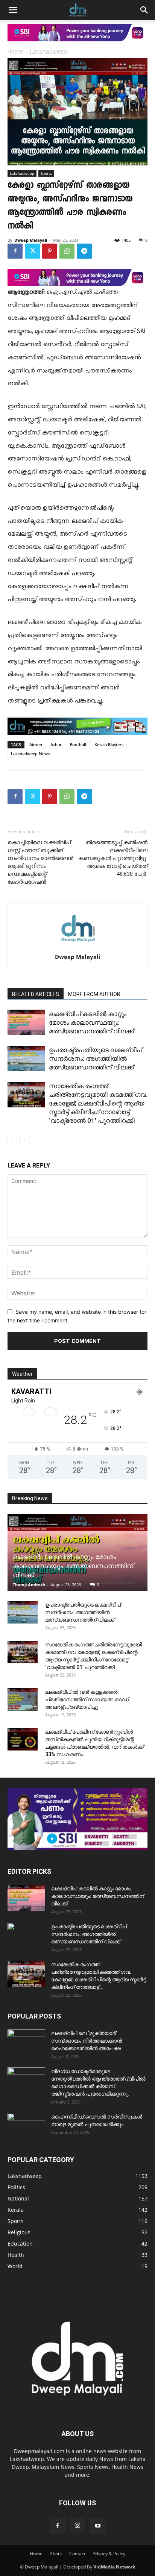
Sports (46, 173)
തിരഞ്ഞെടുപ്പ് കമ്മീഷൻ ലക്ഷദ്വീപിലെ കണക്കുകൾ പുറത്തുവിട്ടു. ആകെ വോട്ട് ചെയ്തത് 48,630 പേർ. (113, 858)
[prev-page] (12, 1140)
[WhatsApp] (67, 251)
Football (78, 744)
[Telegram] (84, 251)
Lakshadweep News (30, 753)
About (56, 2554)
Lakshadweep (49, 52)
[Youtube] (98, 2526)
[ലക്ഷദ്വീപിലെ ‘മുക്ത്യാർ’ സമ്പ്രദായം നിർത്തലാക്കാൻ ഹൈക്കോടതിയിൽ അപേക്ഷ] (26, 2043)
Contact (77, 2554)
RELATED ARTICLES (36, 994)
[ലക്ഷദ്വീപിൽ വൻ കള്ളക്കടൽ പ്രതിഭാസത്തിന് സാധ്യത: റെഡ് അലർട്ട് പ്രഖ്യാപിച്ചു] (23, 1699)
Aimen (36, 744)
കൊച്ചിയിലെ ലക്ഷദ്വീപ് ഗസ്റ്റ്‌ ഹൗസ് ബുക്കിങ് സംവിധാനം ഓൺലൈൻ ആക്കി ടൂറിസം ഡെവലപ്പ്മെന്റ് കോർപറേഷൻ (40, 862)
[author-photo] (77, 946)
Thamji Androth (29, 1585)
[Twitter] (32, 251)
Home (15, 52)
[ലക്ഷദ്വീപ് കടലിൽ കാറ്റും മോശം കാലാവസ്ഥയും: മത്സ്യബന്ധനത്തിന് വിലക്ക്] (26, 1023)
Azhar (56, 744)
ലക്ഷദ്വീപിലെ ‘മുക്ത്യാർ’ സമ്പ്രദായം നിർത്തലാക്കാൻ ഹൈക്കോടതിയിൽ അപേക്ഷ (87, 2041)
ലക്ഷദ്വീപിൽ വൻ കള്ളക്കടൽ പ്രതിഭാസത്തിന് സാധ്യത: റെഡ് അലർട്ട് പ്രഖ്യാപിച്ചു (87, 1699)
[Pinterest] (50, 251)
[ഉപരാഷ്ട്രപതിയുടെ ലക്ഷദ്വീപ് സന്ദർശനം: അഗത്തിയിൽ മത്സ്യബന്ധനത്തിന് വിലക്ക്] (26, 1059)
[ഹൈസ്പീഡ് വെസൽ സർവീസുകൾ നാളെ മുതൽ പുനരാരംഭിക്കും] (26, 2126)
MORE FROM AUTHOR (94, 994)
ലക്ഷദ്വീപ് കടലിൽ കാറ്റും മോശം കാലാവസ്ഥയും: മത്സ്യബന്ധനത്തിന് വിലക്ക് (91, 1022)
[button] (13, 10)
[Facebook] (15, 251)
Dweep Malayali (31, 240)
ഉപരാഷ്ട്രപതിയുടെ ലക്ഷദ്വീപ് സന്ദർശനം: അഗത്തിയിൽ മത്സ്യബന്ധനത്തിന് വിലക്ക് (96, 1059)
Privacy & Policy (109, 2554)
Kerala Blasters (109, 744)
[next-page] (24, 1140)
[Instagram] (77, 2526)
